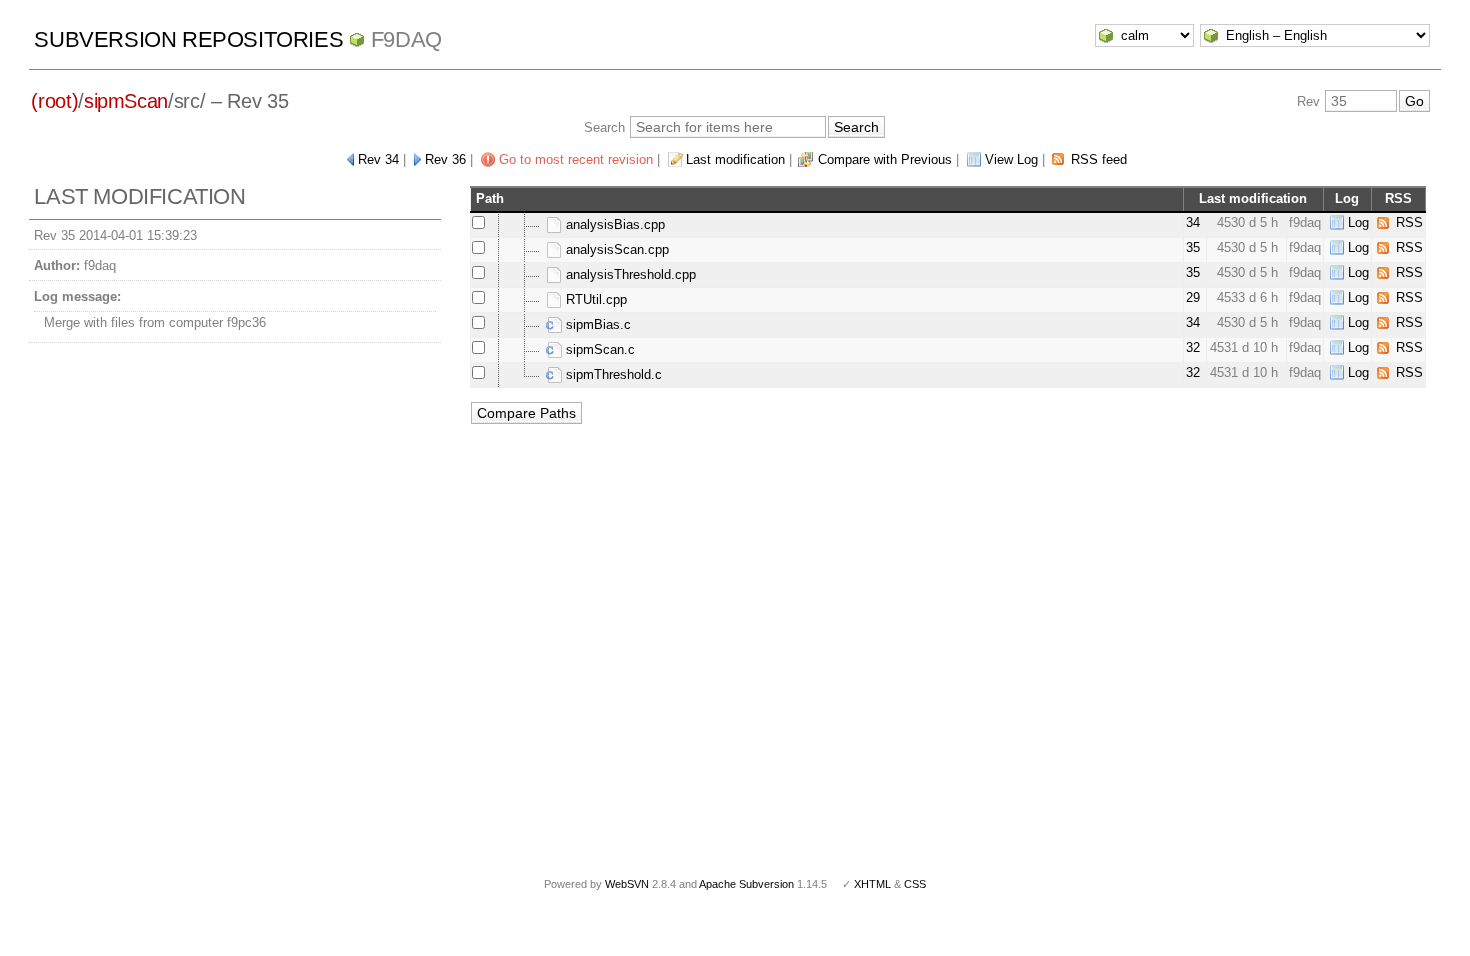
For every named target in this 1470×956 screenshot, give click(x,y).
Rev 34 (378, 159)
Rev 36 (445, 159)
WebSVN (627, 884)
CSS (915, 884)
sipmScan (126, 101)
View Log (1011, 159)
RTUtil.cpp (594, 299)
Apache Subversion (746, 884)
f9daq (406, 39)
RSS (1409, 222)
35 (1193, 247)
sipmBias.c (596, 324)
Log (1358, 222)
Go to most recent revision (576, 159)
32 (1193, 347)
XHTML (872, 884)
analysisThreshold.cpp (629, 274)
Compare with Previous (885, 159)
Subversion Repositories (188, 39)
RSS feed (1099, 159)
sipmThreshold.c (612, 374)
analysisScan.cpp (615, 249)
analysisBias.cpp (613, 224)
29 (1193, 297)
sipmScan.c (598, 349)
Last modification (735, 159)
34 (1193, 222)
